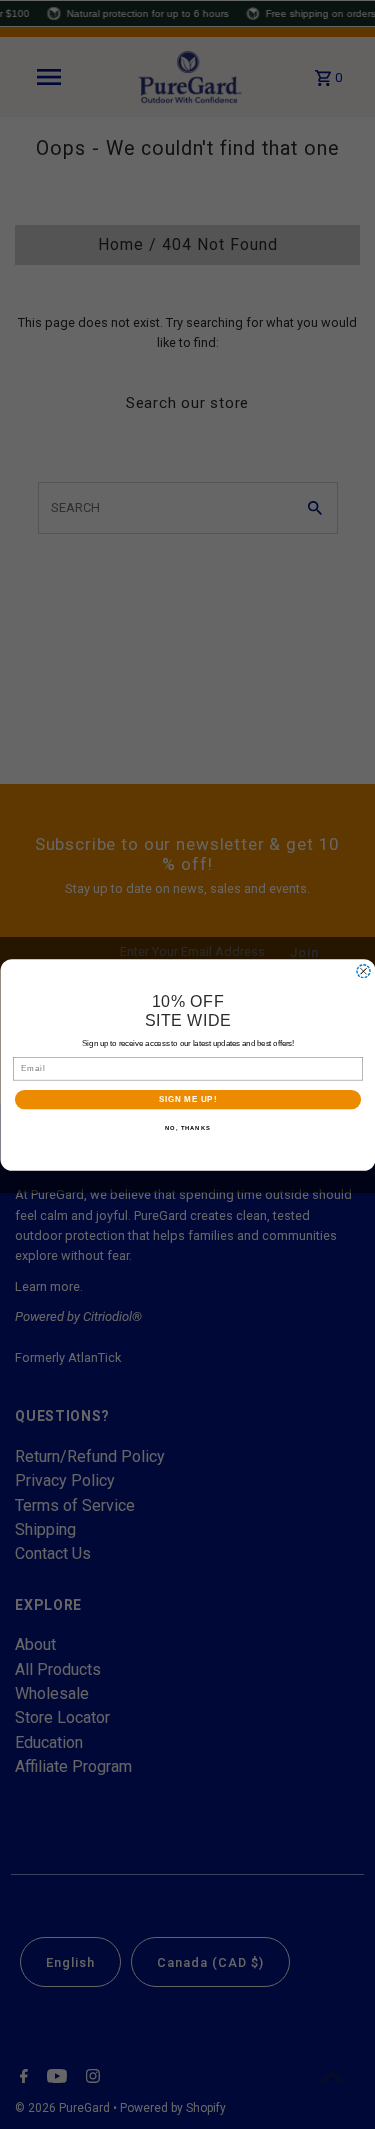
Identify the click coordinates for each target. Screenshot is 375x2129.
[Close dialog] (363, 971)
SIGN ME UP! (187, 1099)
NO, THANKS (188, 1128)
